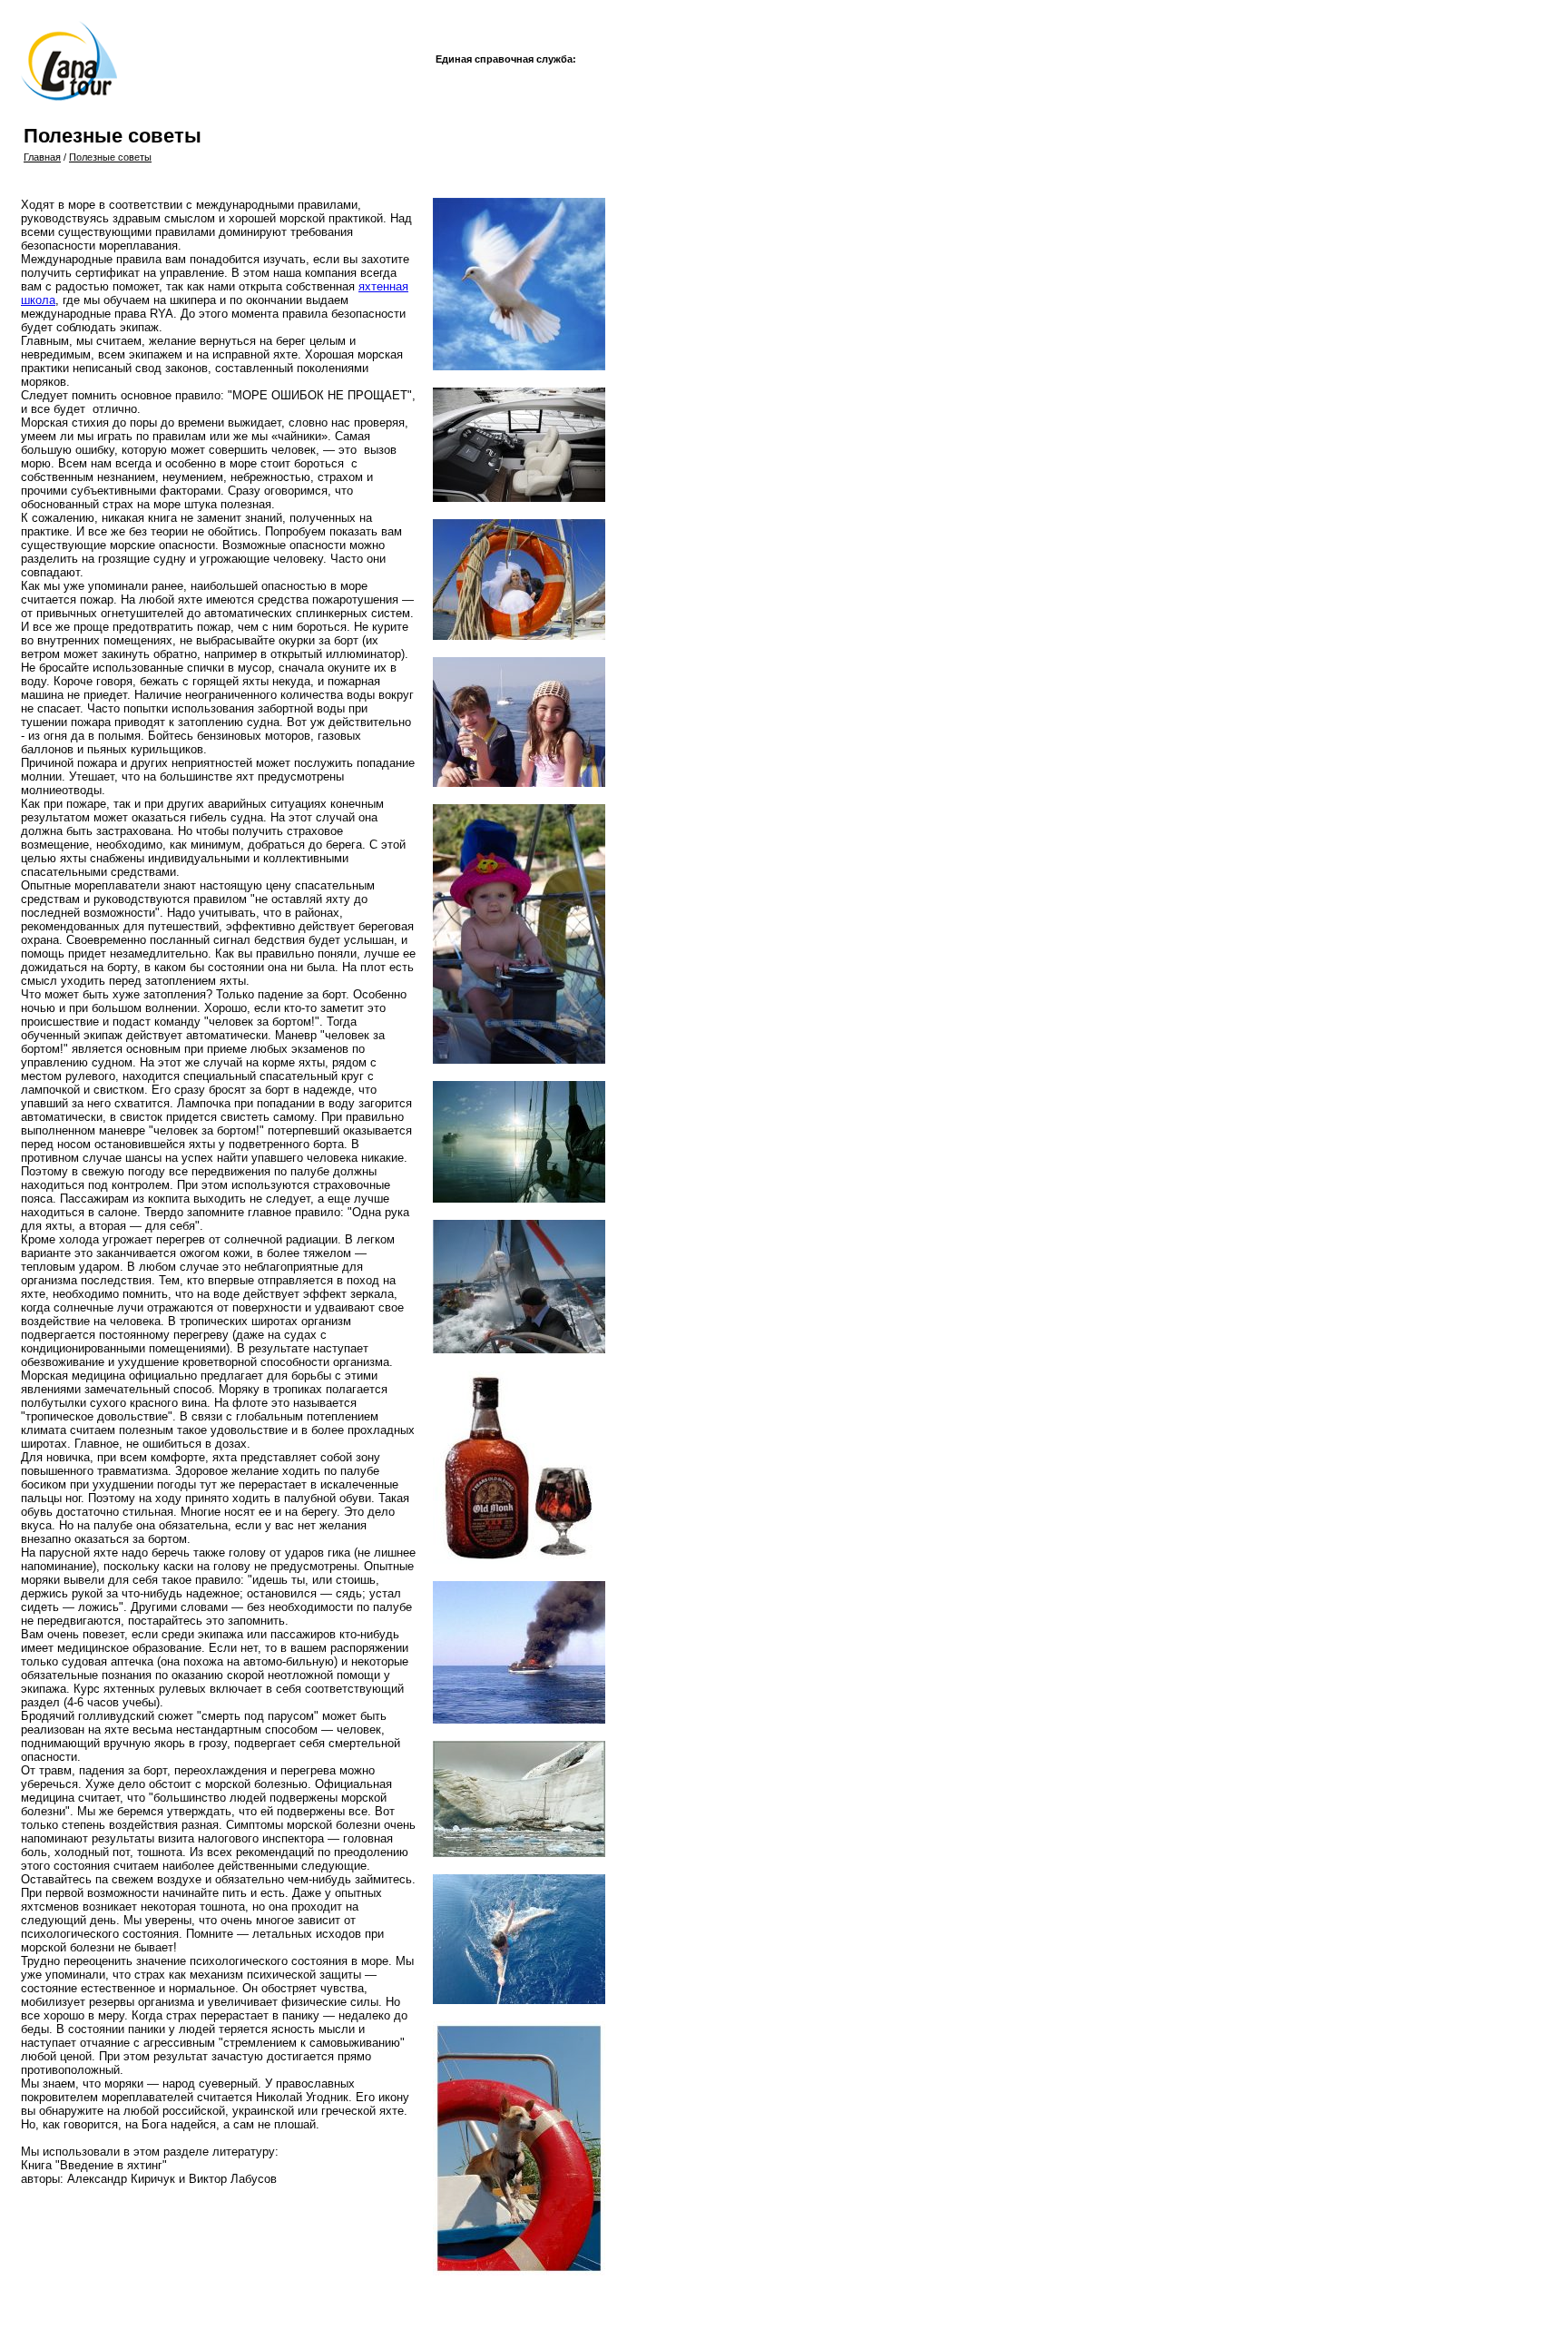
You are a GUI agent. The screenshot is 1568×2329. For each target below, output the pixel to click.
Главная (42, 157)
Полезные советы (110, 157)
